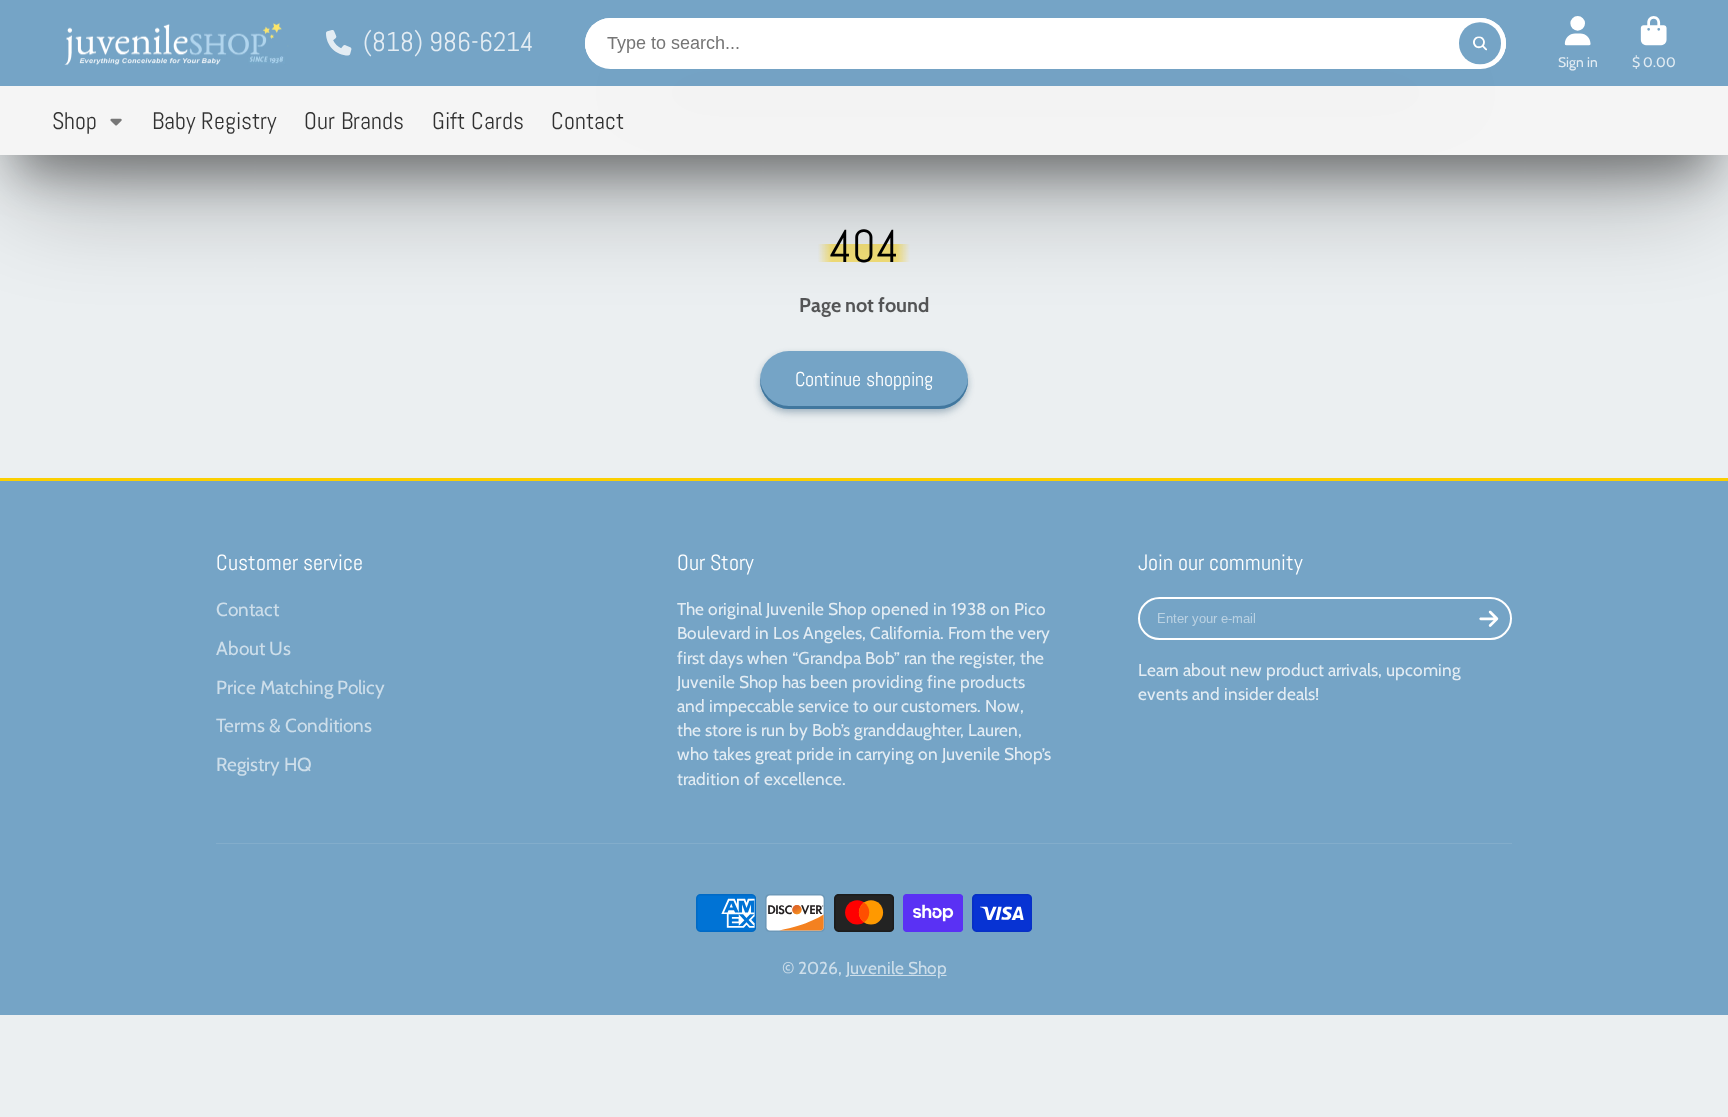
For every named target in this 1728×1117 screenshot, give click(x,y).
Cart (1654, 43)
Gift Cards (478, 120)
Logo (172, 43)
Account (1578, 43)
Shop (74, 120)
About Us (253, 648)
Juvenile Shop (896, 967)
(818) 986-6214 (448, 42)
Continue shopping (864, 379)
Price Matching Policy (300, 687)
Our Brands (354, 120)
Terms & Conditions (294, 725)
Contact (587, 120)
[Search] (1479, 43)
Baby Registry (214, 120)
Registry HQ (264, 764)
